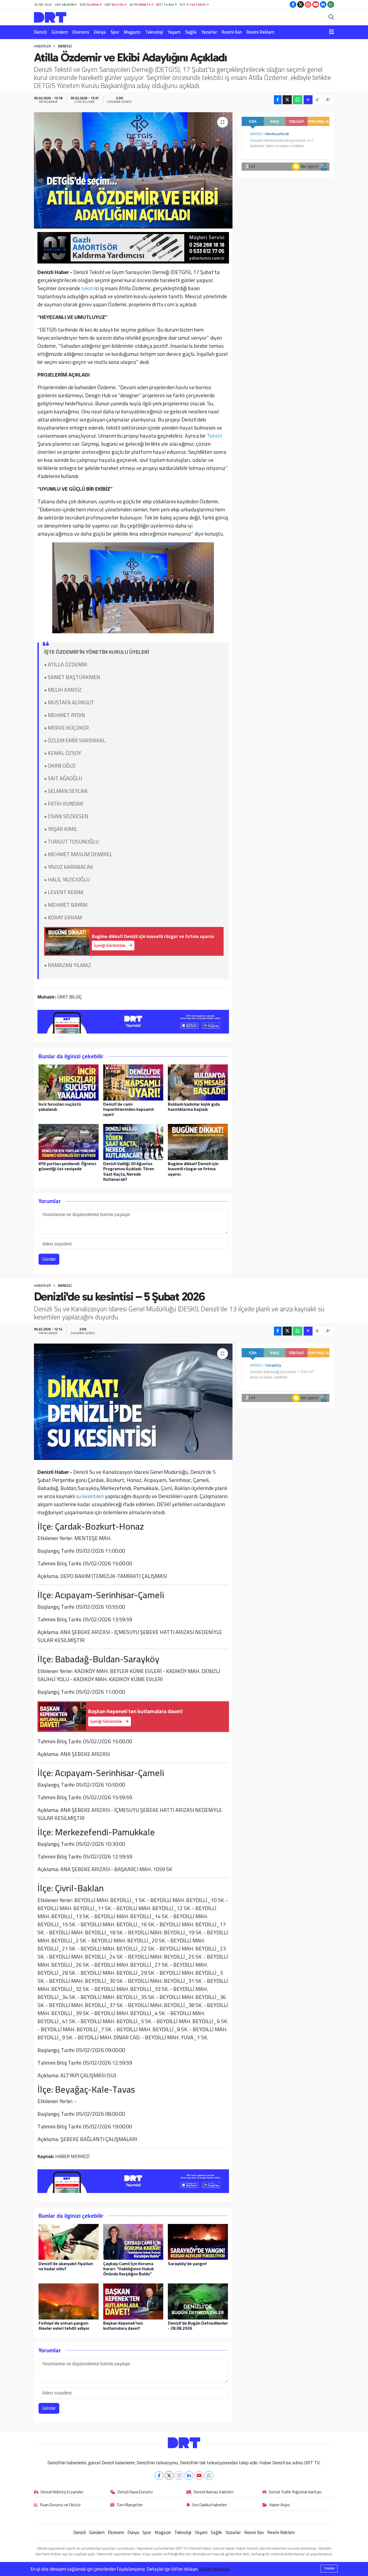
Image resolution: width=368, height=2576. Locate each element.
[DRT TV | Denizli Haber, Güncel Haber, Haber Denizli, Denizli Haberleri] (50, 17)
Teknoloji (154, 32)
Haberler (43, 46)
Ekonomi (81, 32)
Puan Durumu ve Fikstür (60, 2505)
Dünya (100, 32)
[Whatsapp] (209, 2475)
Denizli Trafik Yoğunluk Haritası (295, 2492)
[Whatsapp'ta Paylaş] (298, 100)
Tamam (329, 2568)
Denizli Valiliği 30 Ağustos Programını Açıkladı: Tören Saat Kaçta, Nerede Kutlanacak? (129, 1171)
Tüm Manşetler (130, 2505)
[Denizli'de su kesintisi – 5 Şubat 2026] (133, 1402)
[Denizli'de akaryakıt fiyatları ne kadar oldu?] (69, 2241)
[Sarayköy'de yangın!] (198, 2241)
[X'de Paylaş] (287, 100)
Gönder (49, 1259)
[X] (169, 2475)
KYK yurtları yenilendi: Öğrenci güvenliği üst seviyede (67, 1166)
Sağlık (191, 32)
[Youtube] (199, 2475)
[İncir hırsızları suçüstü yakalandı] (69, 1082)
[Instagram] (179, 2475)
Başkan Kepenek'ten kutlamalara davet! (123, 2326)
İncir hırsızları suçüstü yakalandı (60, 1107)
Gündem (60, 32)
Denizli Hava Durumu (135, 2492)
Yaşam (174, 32)
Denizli (40, 32)
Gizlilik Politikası (214, 2569)
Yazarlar (209, 32)
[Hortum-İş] (133, 247)
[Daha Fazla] (308, 100)
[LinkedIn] (189, 2475)
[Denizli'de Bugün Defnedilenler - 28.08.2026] (198, 2301)
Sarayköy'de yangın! (187, 2264)
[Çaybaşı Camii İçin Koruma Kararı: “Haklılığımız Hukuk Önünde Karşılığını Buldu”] (133, 2241)
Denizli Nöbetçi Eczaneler (62, 2492)
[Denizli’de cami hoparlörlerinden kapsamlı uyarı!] (133, 1082)
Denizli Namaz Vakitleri (213, 2492)
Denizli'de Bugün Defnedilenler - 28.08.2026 (198, 2326)
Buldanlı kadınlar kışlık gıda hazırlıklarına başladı (194, 1107)
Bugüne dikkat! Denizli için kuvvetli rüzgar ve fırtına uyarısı (193, 1169)
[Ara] (331, 17)
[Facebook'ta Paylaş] (278, 100)
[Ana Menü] (331, 32)
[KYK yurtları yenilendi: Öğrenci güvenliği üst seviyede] (69, 1141)
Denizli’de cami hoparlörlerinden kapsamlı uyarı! (129, 1109)
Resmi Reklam (260, 32)
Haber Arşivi (280, 2505)
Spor (115, 32)
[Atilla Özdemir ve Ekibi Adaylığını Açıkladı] (133, 170)
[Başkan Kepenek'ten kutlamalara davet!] (133, 2301)
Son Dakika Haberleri (209, 2505)
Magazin (132, 32)
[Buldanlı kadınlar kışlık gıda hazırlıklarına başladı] (198, 1082)
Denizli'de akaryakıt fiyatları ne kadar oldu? (66, 2266)
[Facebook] (159, 2475)
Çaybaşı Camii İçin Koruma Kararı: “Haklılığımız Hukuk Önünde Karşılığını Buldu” (129, 2269)
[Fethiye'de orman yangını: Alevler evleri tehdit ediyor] (69, 2301)
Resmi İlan (232, 32)
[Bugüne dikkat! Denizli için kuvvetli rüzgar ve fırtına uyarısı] (198, 1141)
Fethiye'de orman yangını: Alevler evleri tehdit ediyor (64, 2326)
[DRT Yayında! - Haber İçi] (133, 1021)
